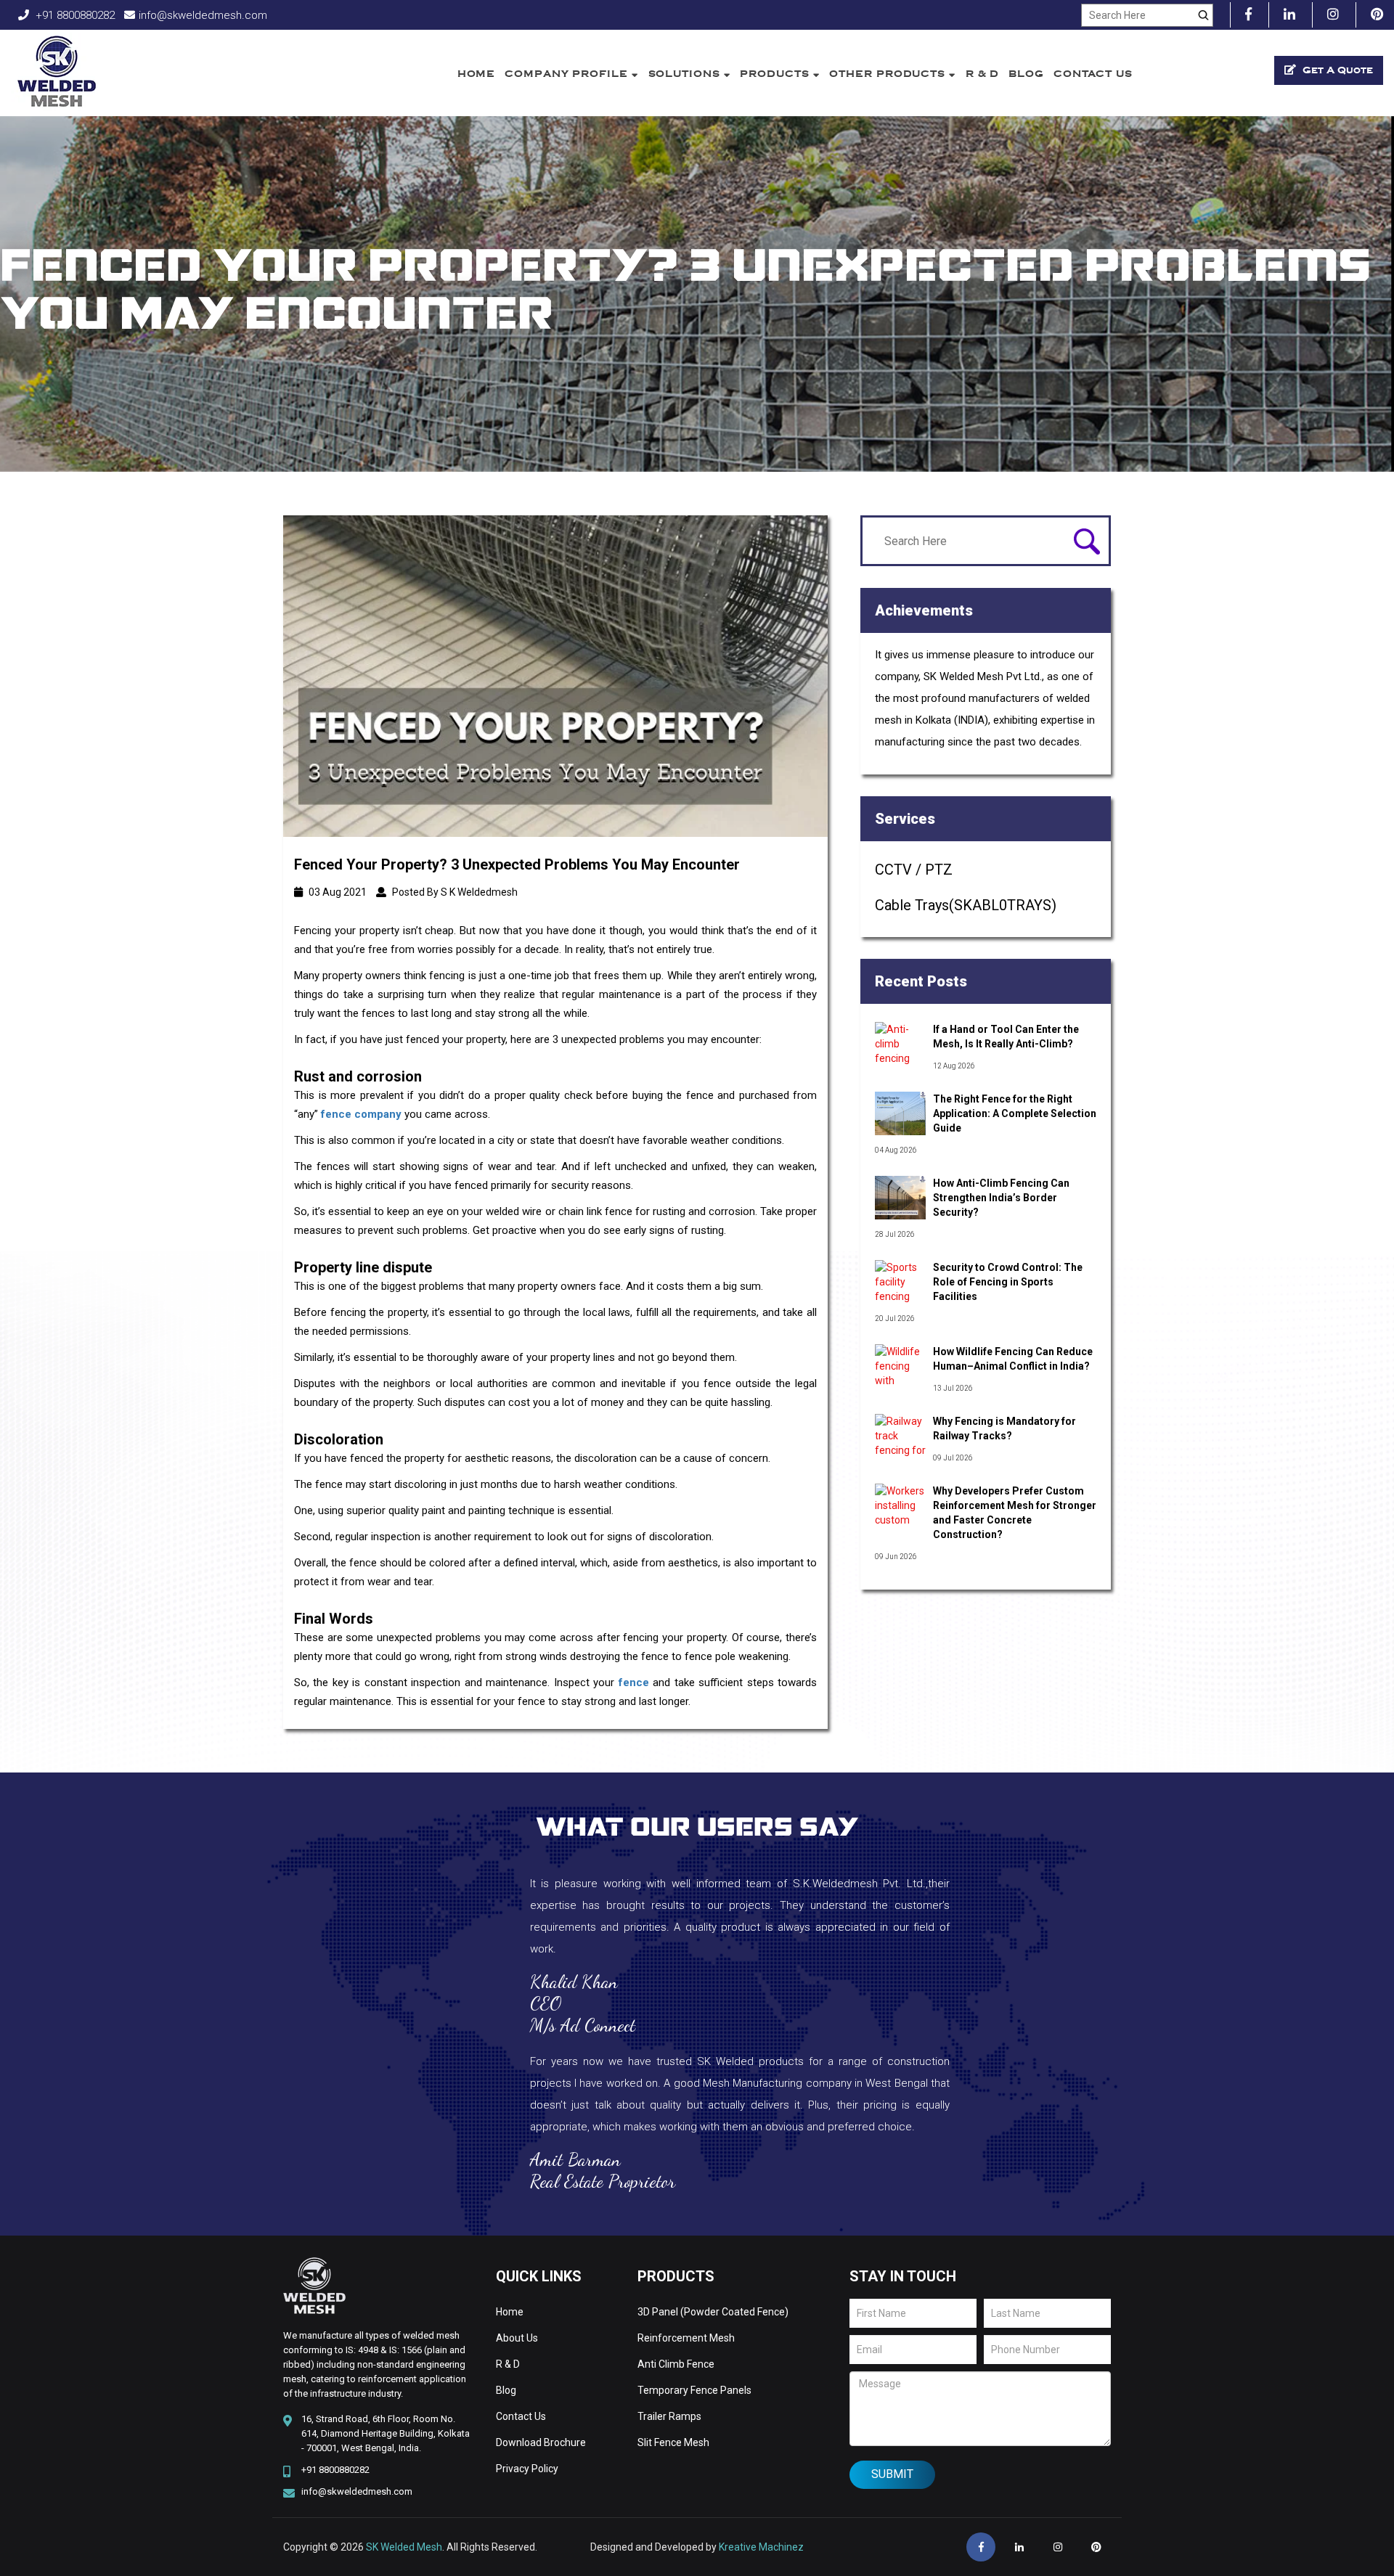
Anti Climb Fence (676, 2364)
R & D (983, 74)
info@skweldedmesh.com (203, 15)
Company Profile (568, 74)
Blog (1026, 74)
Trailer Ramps (669, 2416)
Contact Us (1093, 74)
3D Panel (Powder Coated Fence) (713, 2312)
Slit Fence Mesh (673, 2442)
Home (477, 74)
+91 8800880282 (74, 15)
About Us (517, 2338)
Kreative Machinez (761, 2547)
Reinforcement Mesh (686, 2338)
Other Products (889, 74)
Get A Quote (1336, 70)
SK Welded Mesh (404, 2547)
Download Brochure (541, 2442)
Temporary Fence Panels (694, 2390)
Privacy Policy (527, 2469)
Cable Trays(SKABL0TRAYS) (966, 905)
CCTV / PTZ (914, 870)
